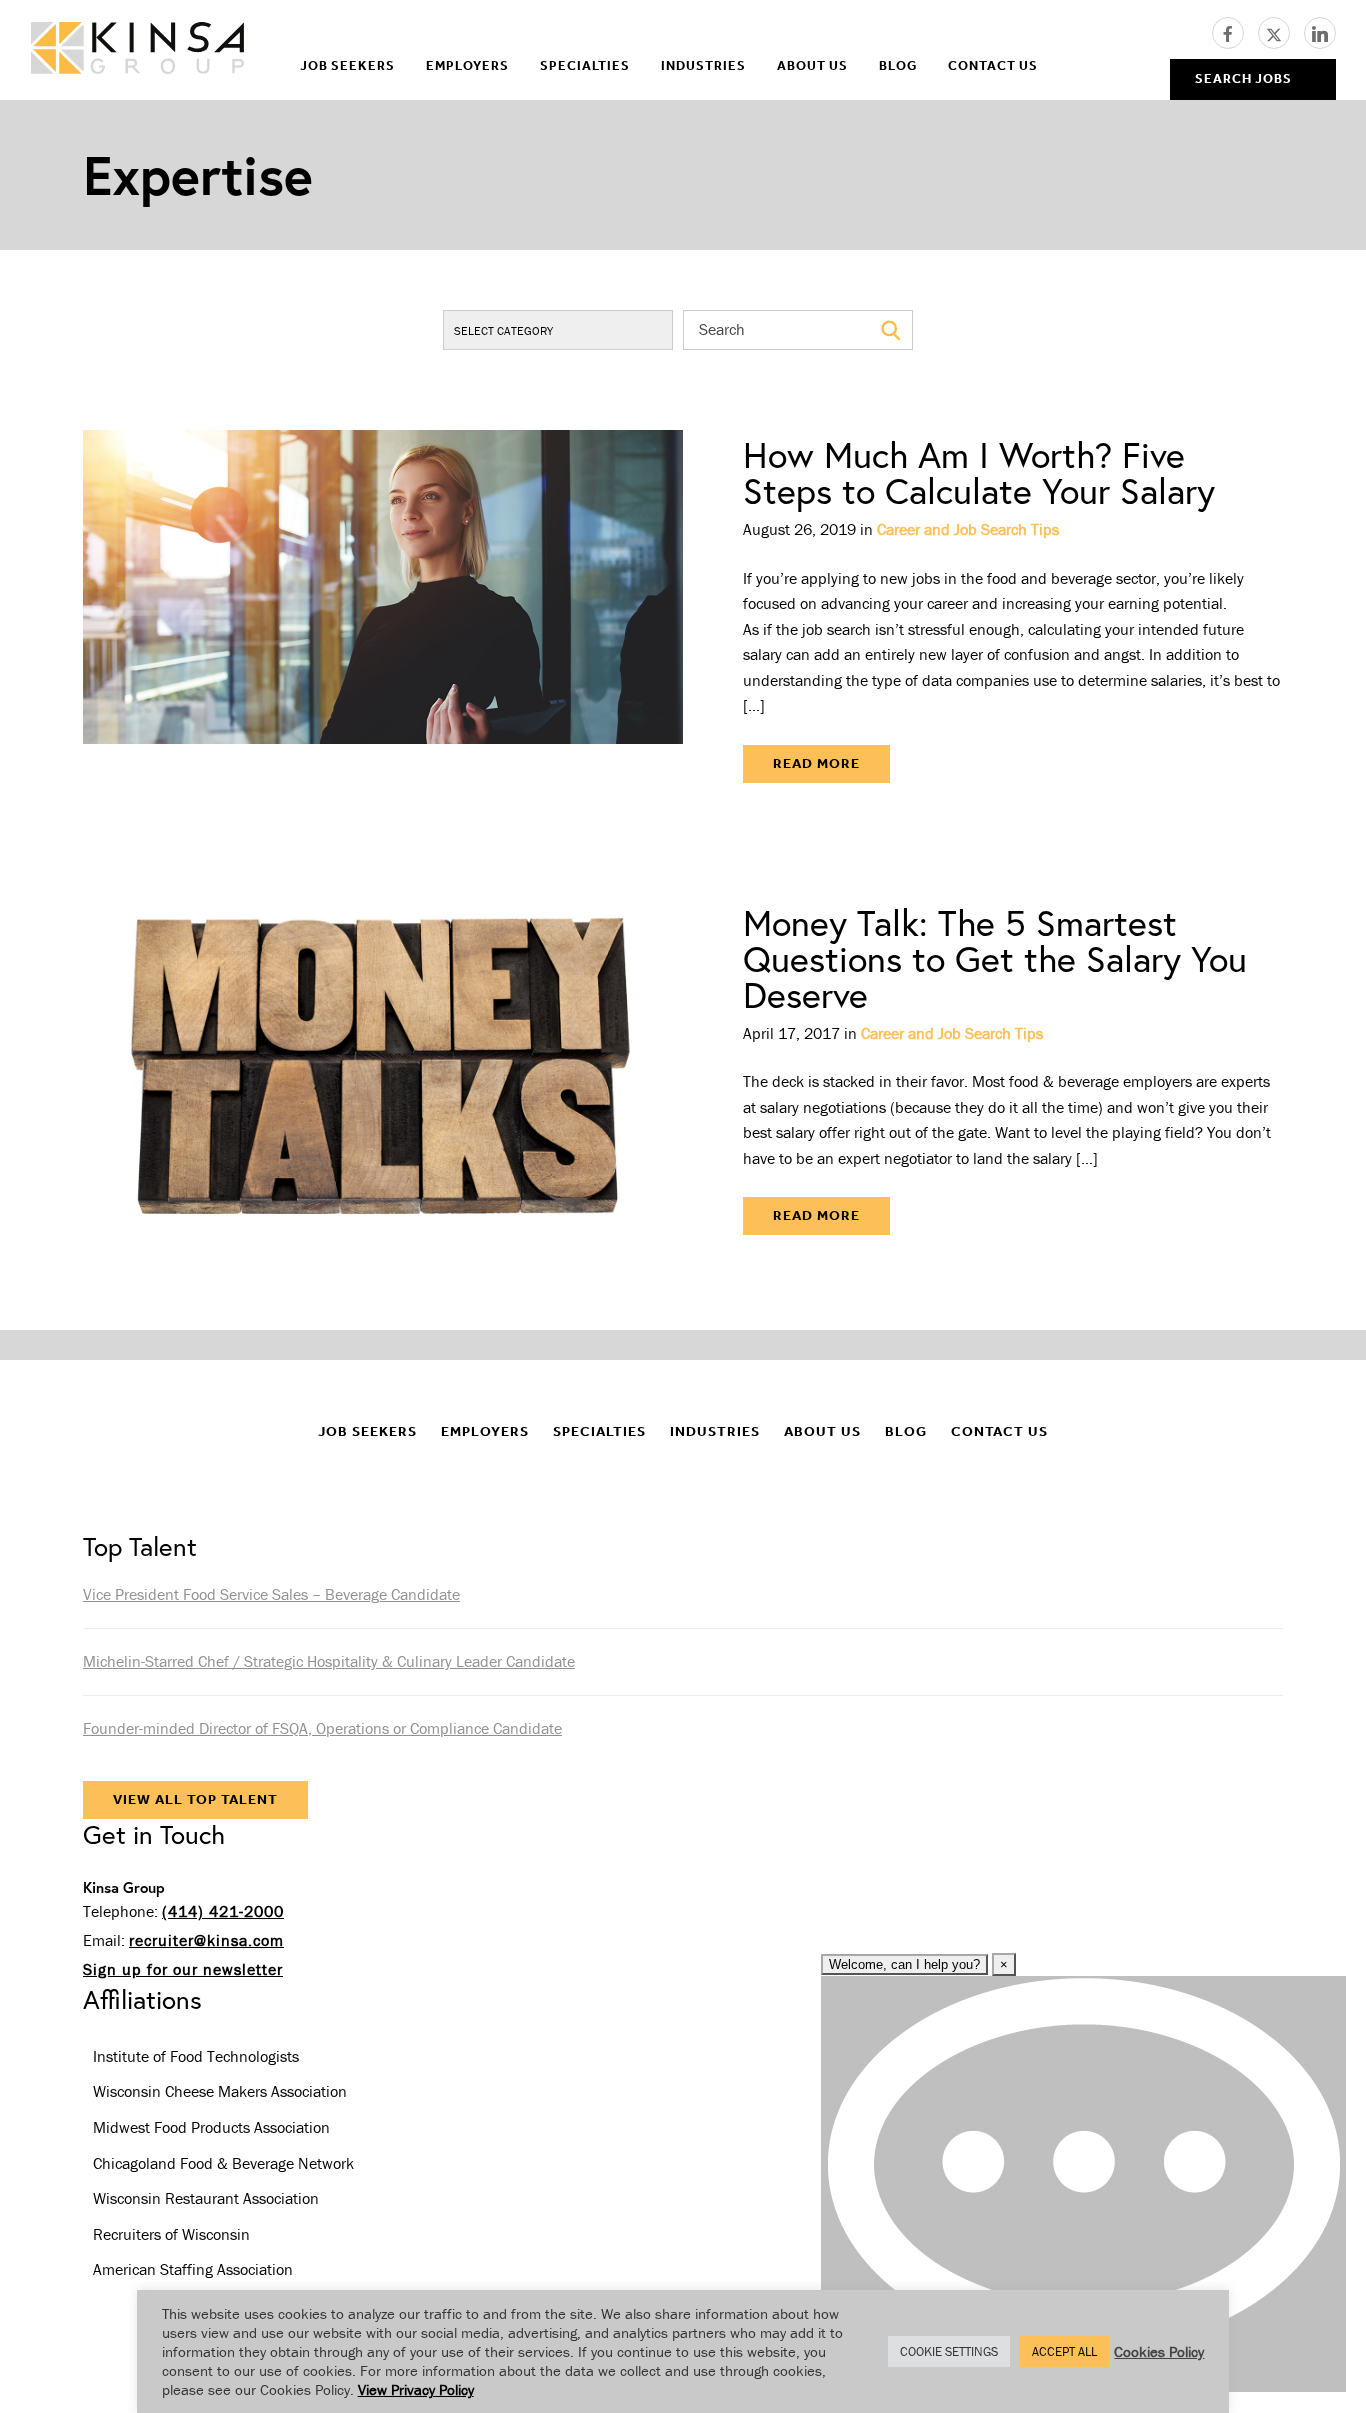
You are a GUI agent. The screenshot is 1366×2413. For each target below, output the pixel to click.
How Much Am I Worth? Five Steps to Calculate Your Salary (979, 472)
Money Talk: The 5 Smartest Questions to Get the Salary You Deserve (995, 958)
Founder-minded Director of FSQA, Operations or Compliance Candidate (322, 1728)
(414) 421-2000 (223, 1911)
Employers (467, 65)
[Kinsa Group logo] (137, 50)
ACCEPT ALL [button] (1064, 2351)
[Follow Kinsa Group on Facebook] (1235, 31)
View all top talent (195, 1799)
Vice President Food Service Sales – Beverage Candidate (271, 1594)
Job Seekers (347, 65)
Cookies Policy (1159, 2351)
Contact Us (993, 65)
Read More (816, 763)
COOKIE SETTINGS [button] (949, 2351)
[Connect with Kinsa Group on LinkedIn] (1320, 31)
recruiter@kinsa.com (206, 1940)
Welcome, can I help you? (904, 1964)
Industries (703, 65)
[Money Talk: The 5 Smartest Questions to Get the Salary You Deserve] (383, 1070)
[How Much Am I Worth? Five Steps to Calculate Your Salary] (383, 610)
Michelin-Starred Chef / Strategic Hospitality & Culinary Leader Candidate (329, 1661)
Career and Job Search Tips (968, 529)
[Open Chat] (1083, 2184)
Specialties (585, 65)
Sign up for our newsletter (183, 1969)
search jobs (1243, 78)
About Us (812, 65)
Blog (898, 65)
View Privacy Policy (416, 2389)
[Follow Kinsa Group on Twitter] (1281, 31)
